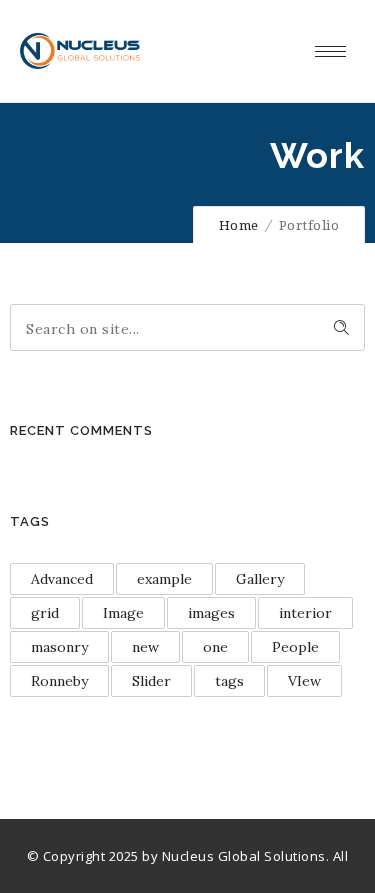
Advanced (62, 579)
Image (123, 613)
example (164, 579)
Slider (151, 681)
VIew (304, 681)
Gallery (260, 579)
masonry (59, 647)
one (215, 647)
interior (305, 613)
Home (239, 225)
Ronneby (59, 681)
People (295, 647)
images (211, 613)
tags (229, 681)
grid (45, 613)
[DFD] (80, 51)
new (145, 647)
